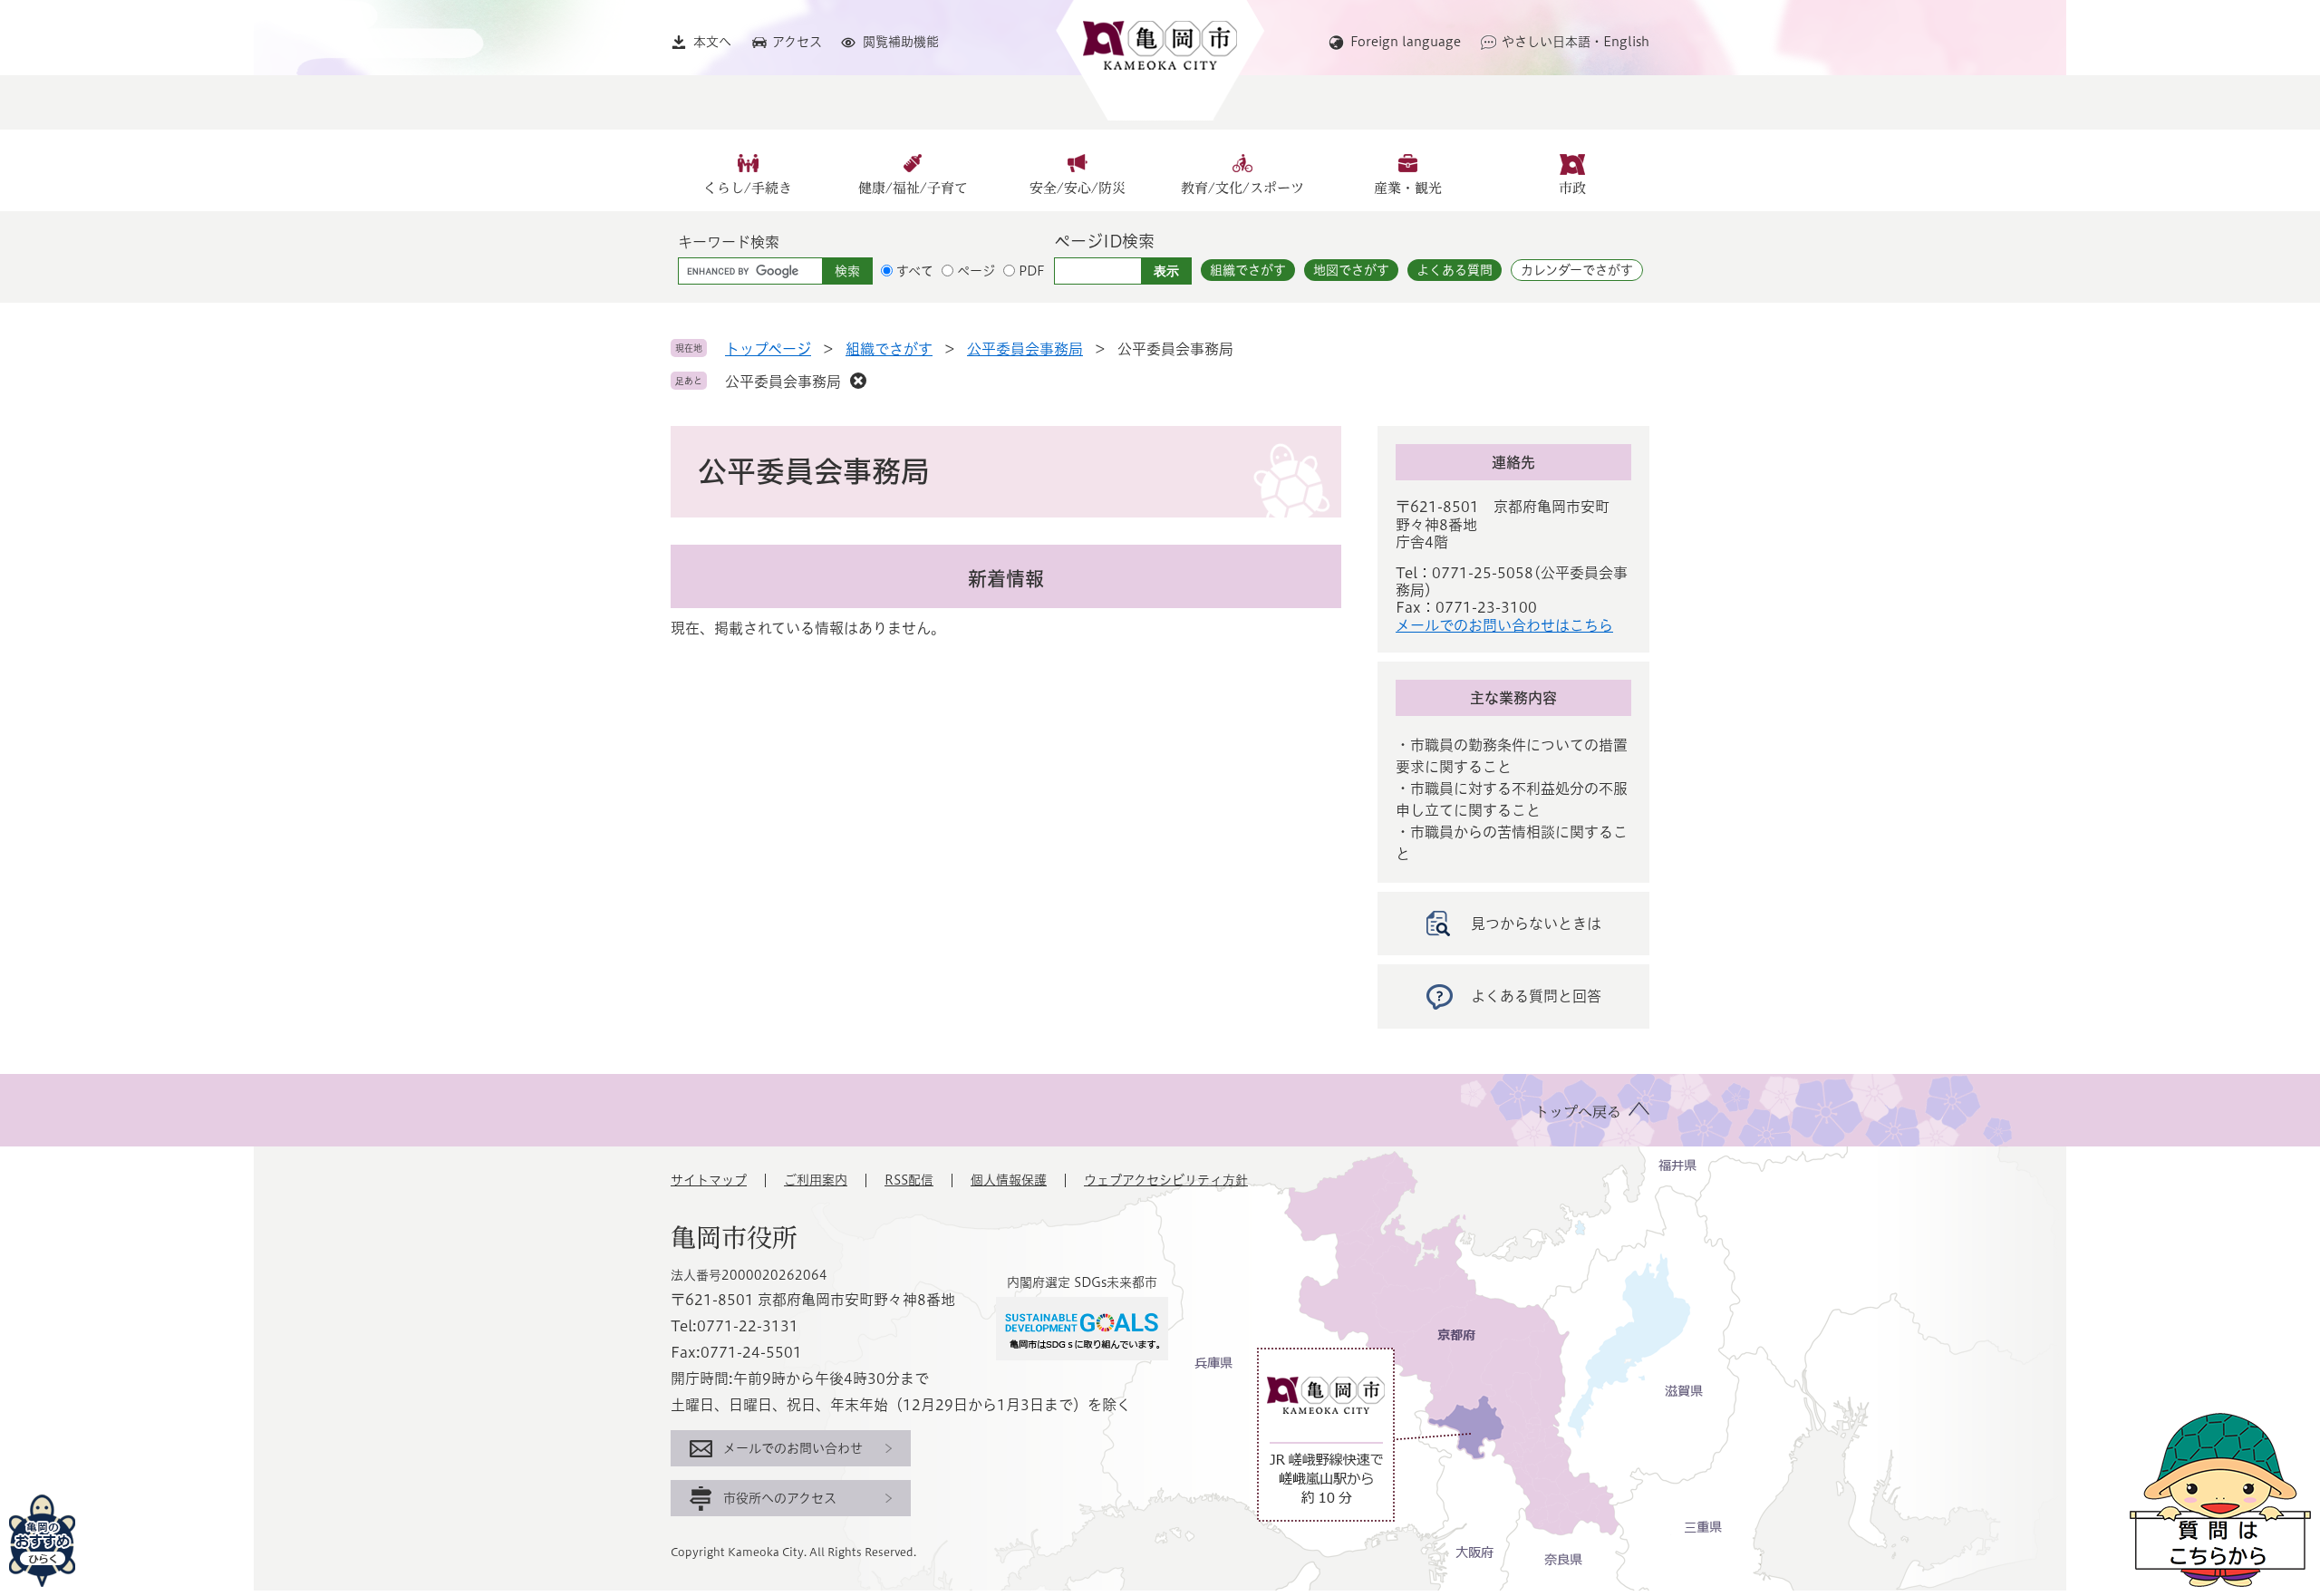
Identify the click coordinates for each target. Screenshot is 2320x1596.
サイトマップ (709, 1180)
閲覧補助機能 (901, 42)
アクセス (797, 42)
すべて (915, 271)
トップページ (768, 349)
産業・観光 (1408, 188)
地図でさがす (1351, 270)
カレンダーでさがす (1577, 270)
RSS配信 (909, 1180)
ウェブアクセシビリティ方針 (1166, 1180)
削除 (858, 381)
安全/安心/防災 (1078, 188)
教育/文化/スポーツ (1242, 188)
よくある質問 (1455, 270)
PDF (1032, 271)
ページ (976, 271)
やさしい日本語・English (1576, 42)
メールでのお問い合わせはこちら (1504, 625)
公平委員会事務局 (1025, 349)
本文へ (712, 42)
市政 (1572, 188)
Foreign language (1406, 42)
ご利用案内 (816, 1180)
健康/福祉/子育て (913, 188)
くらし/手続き (748, 188)
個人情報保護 (1009, 1180)
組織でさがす (1248, 270)
